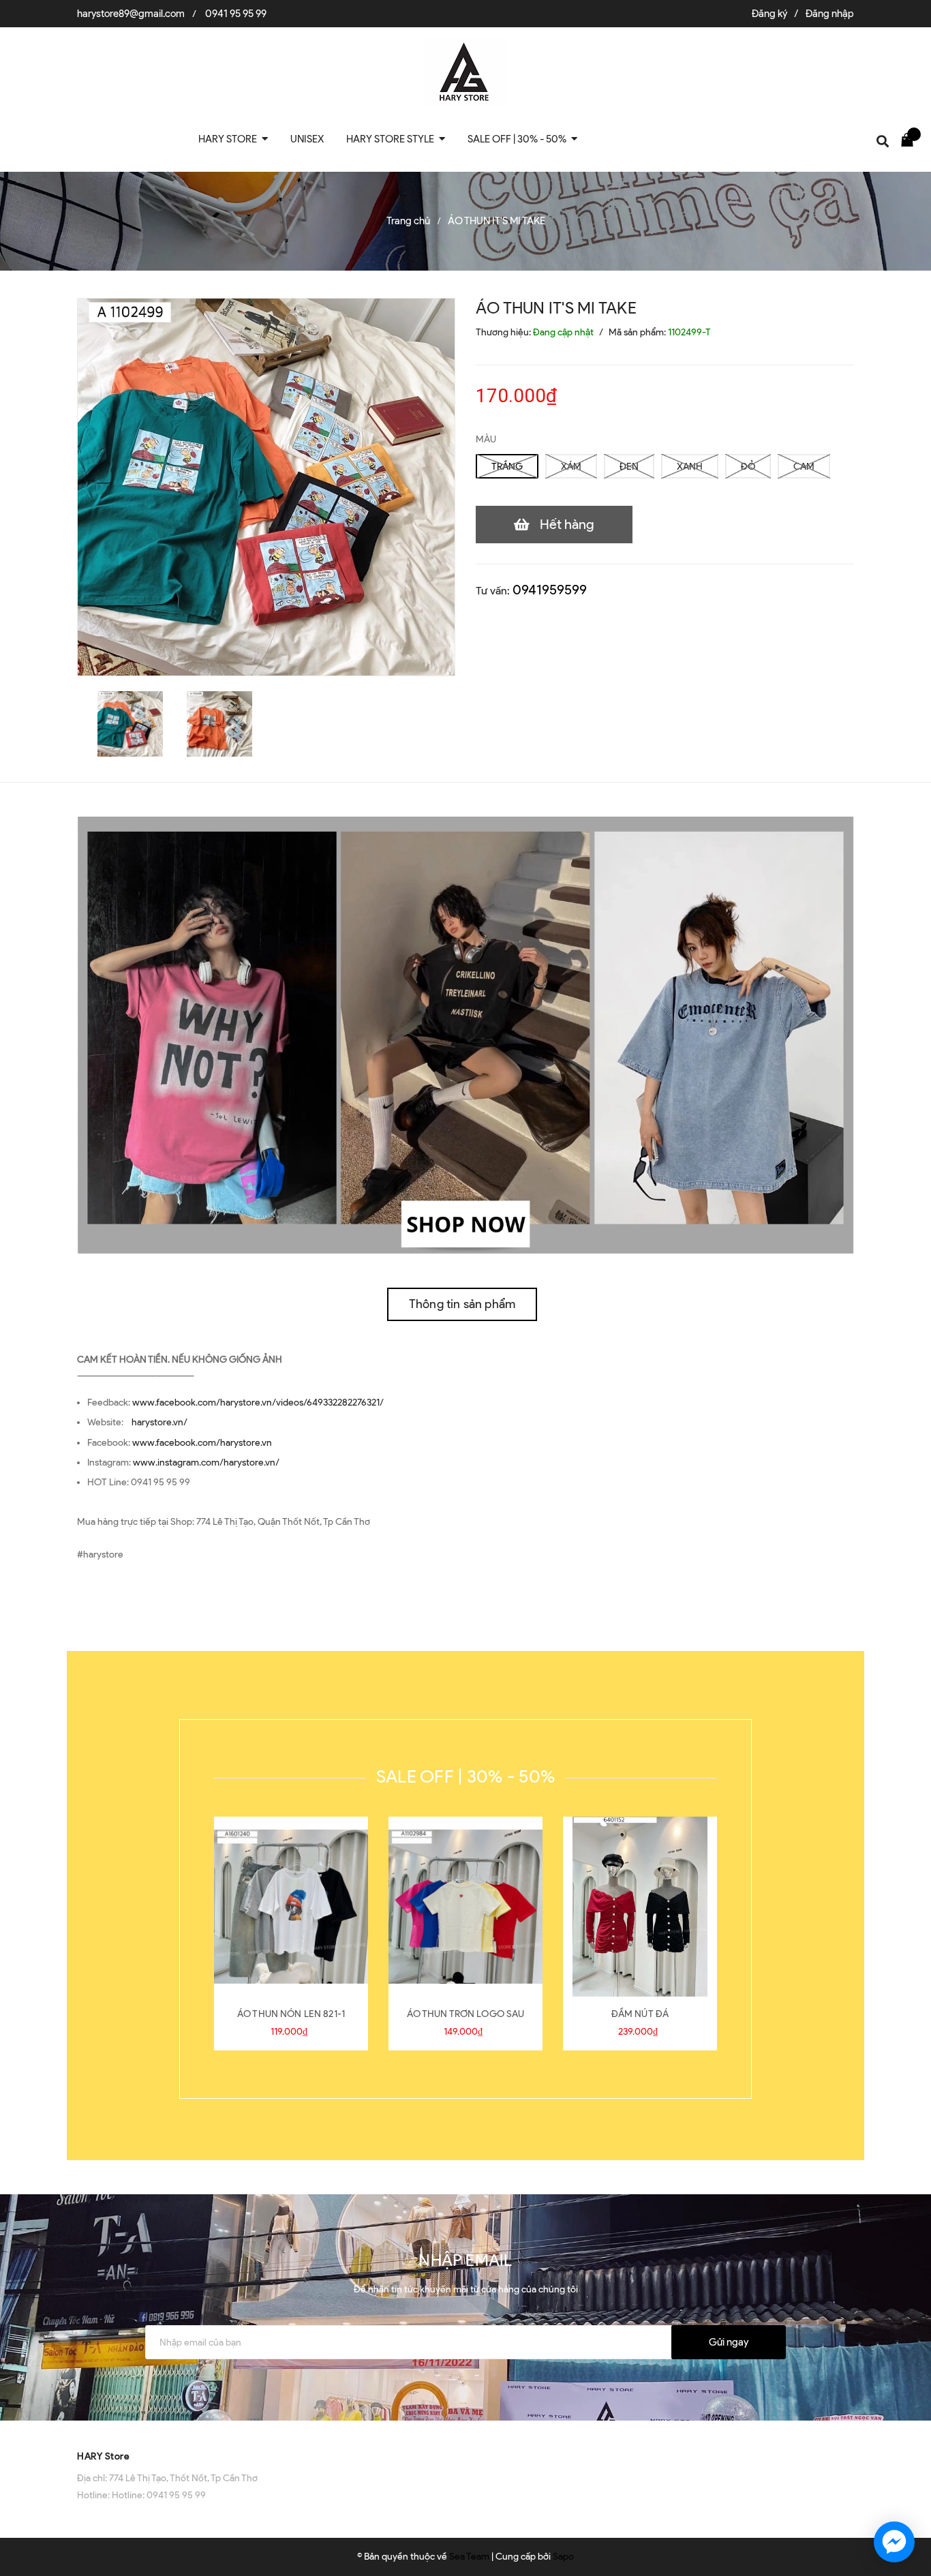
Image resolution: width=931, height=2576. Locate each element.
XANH (690, 467)
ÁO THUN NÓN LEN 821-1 (291, 2014)
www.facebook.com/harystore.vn (202, 1443)
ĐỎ (748, 467)
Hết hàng (567, 524)
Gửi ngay (729, 2342)
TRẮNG (507, 467)
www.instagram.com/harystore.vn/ (206, 1463)
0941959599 (550, 590)
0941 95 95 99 (236, 14)
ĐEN (629, 467)
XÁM (571, 467)
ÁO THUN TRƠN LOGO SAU (466, 2014)
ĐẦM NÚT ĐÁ (640, 2014)
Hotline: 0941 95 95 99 (159, 2495)
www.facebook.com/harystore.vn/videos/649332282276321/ (258, 1403)
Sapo (563, 2557)
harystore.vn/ (159, 1422)
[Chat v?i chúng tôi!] (894, 2542)
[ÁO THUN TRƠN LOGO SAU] (465, 1907)
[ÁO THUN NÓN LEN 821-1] (291, 1907)
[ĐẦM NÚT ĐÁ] (640, 1907)
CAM (804, 467)
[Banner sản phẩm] (465, 1034)
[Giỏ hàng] (911, 139)
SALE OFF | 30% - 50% (465, 1776)
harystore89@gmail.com (131, 14)
